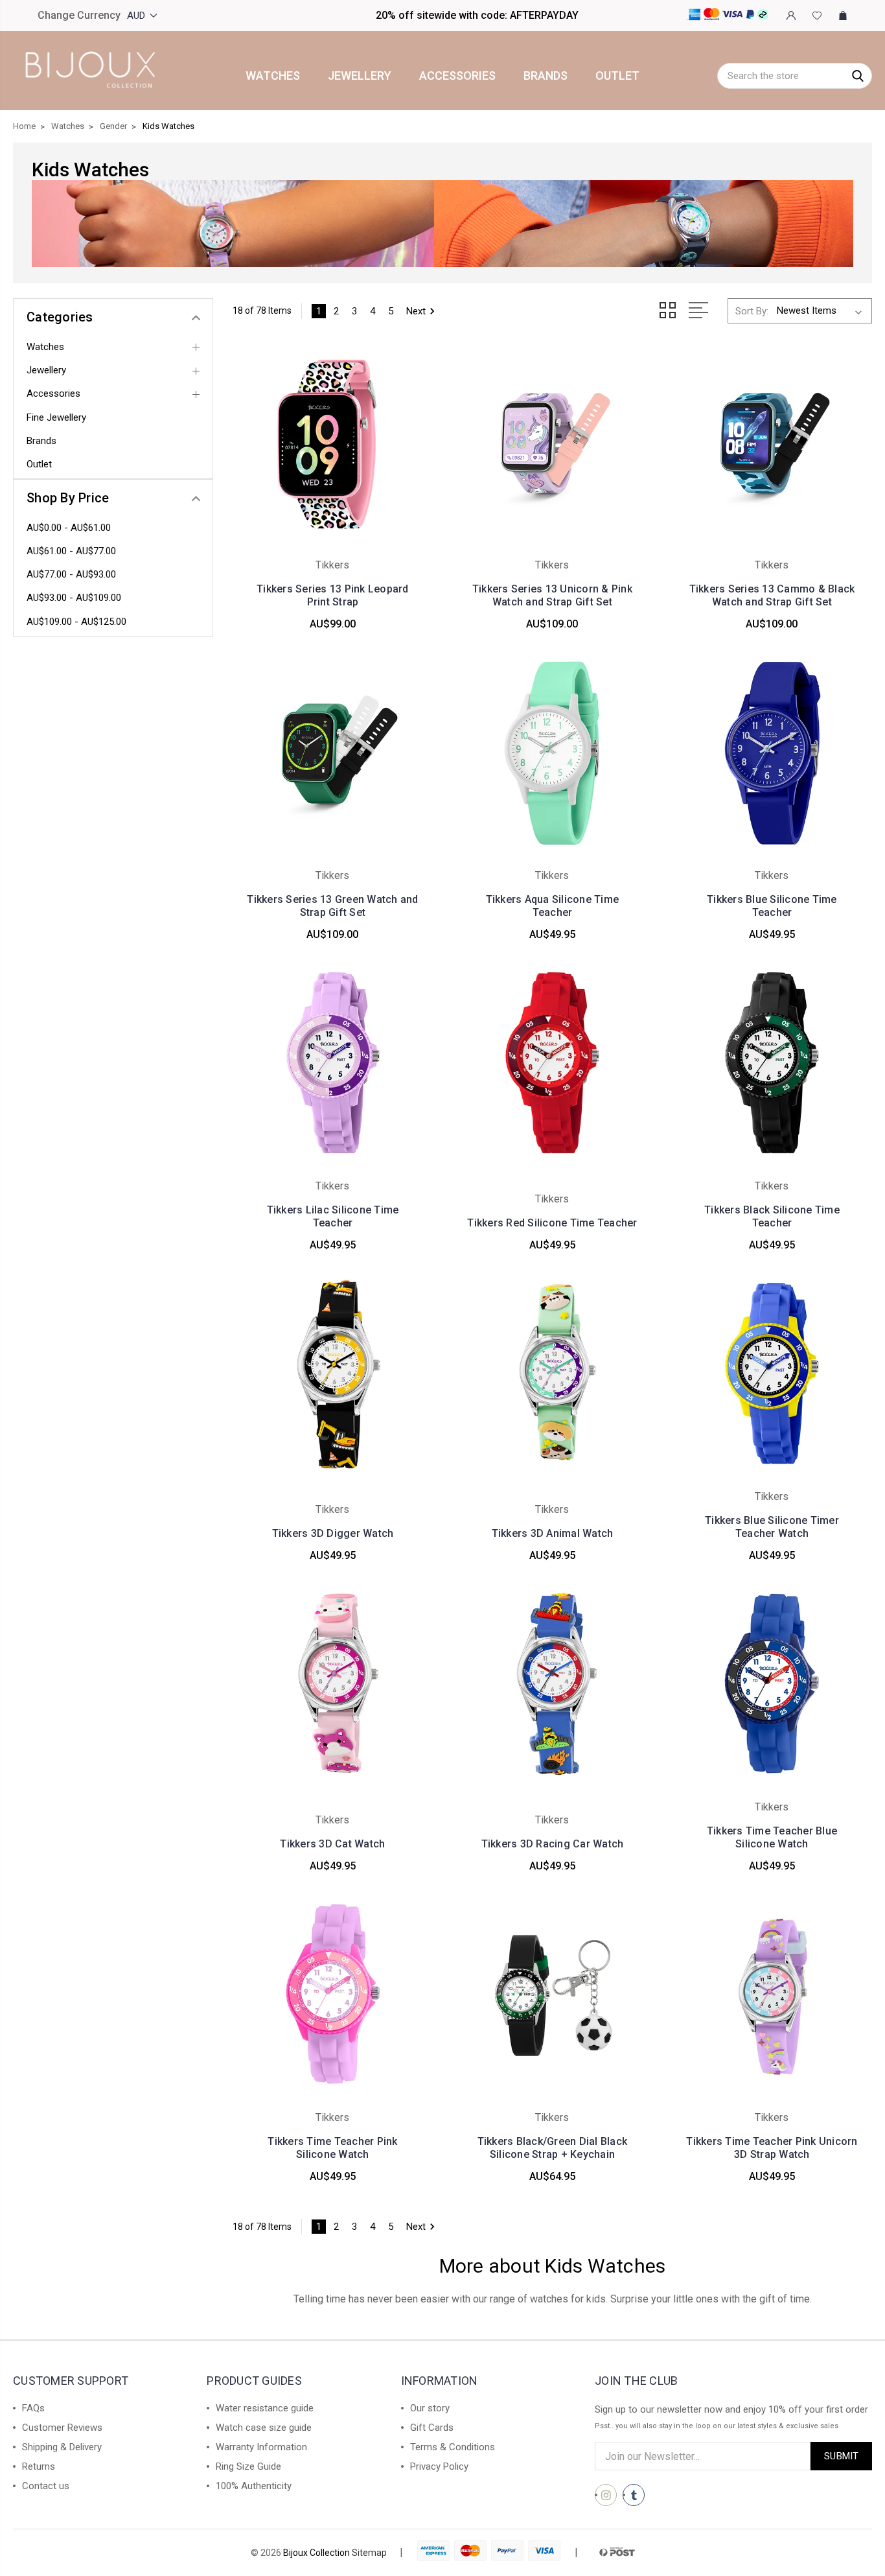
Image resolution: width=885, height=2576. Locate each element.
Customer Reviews (62, 2428)
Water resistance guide (265, 2408)
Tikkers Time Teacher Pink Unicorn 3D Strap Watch (772, 2148)
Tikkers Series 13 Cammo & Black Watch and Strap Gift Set (772, 595)
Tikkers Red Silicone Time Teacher (552, 1223)
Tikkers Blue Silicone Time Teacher (772, 906)
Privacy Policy (439, 2466)
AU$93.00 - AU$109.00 (74, 598)
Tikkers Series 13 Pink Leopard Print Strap (333, 595)
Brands (546, 76)
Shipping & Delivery (62, 2447)
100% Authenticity (254, 2486)
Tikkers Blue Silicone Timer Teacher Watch (772, 1527)
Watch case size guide (264, 2428)
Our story (430, 2408)
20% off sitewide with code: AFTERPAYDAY (477, 15)
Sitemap (369, 2553)
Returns (39, 2466)
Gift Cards (432, 2428)
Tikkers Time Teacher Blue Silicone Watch (772, 1837)
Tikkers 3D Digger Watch (333, 1533)
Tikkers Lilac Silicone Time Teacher (333, 1216)
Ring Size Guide (248, 2466)
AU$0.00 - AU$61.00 (69, 528)
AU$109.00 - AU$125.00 (76, 622)
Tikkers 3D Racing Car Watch (553, 1844)
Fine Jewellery (56, 417)
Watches (273, 76)
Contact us (46, 2486)
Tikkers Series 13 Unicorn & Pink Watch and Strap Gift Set (552, 595)
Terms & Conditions (453, 2447)
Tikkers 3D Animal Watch (553, 1533)
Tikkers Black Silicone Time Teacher (772, 1216)
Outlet (617, 76)
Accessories (457, 76)
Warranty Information (261, 2447)
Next (416, 311)
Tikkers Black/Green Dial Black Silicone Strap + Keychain (553, 2148)
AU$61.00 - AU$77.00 (71, 551)
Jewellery (360, 76)
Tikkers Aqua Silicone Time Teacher (553, 906)
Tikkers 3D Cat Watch (332, 1844)
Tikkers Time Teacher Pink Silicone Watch (332, 2148)
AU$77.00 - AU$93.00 (71, 574)
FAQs (33, 2408)
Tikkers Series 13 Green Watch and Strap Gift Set (332, 906)
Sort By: (752, 311)
